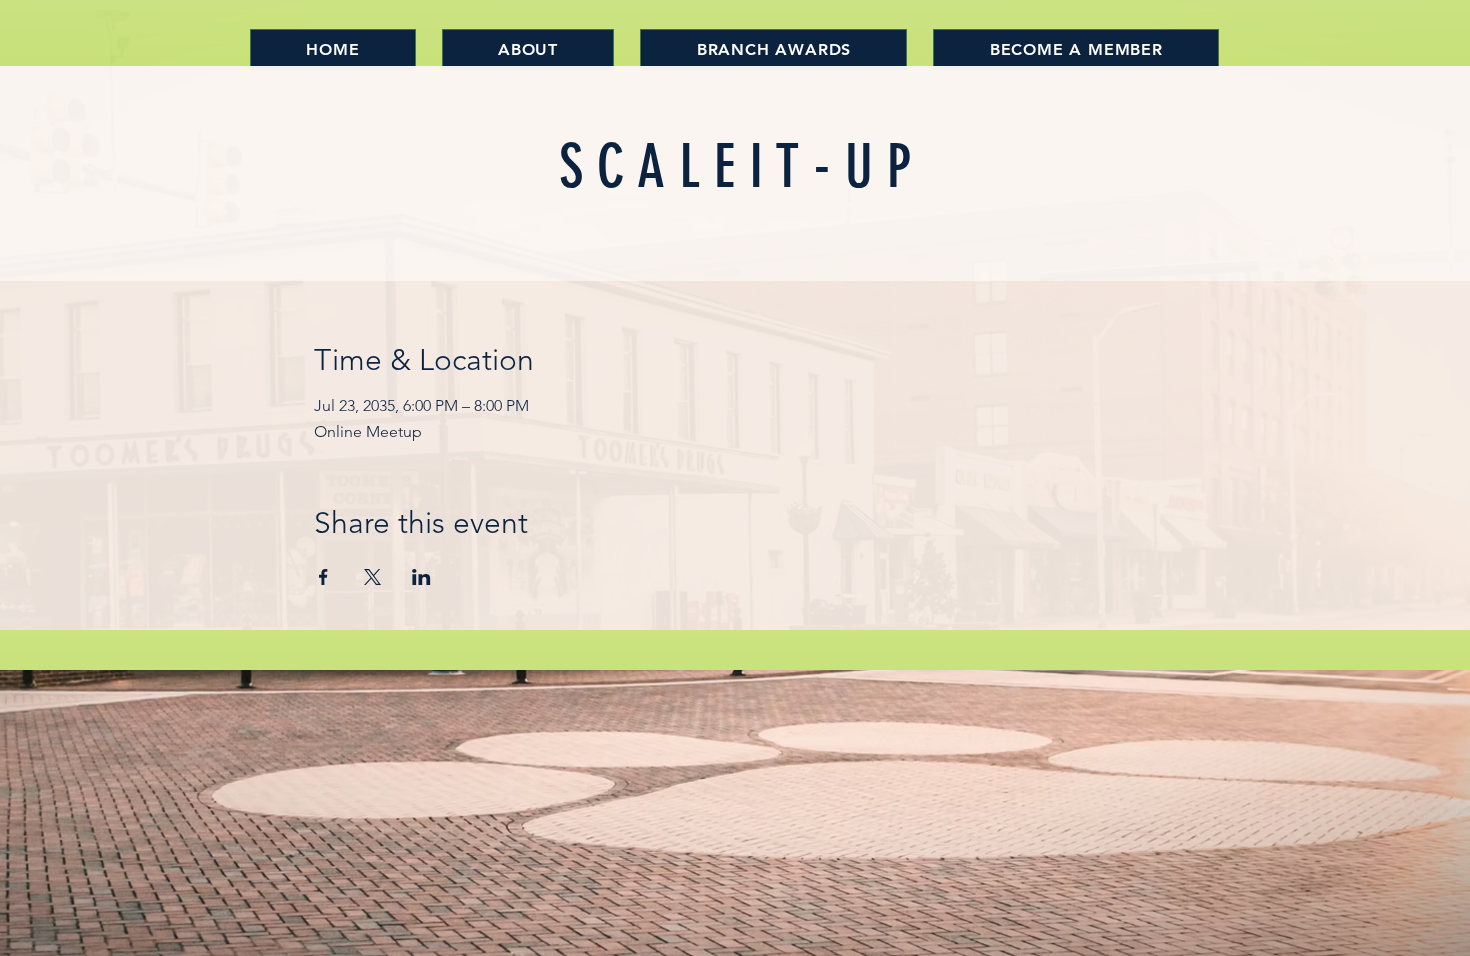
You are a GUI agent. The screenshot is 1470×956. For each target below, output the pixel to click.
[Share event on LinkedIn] (421, 577)
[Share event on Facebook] (323, 577)
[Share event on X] (372, 577)
